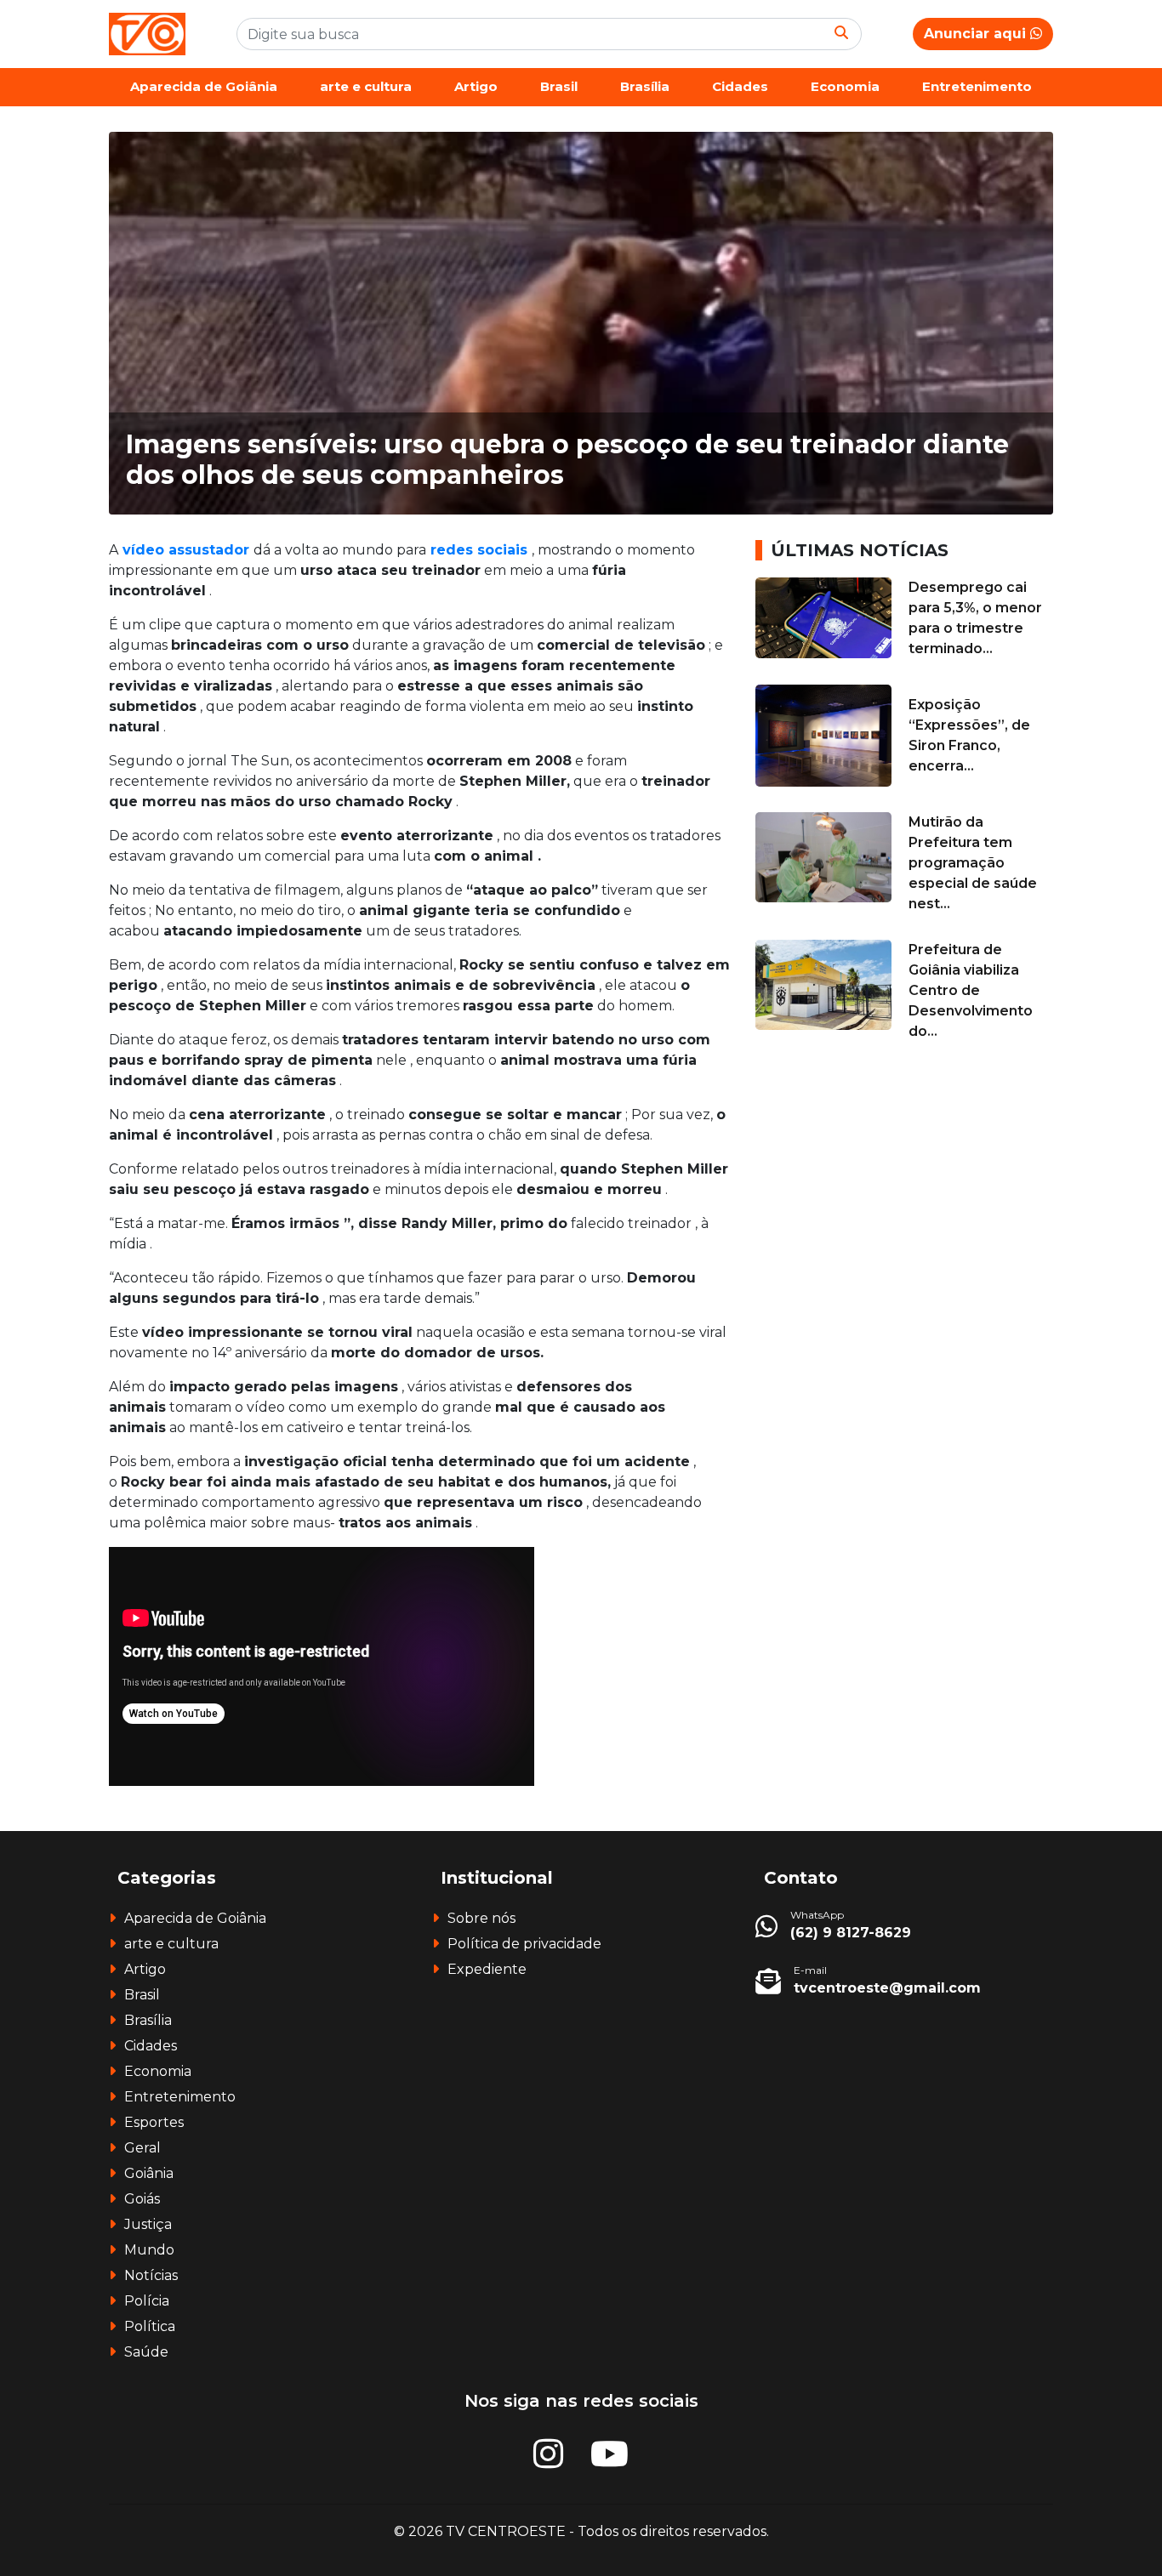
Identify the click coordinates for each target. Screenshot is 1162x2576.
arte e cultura (366, 86)
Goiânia (149, 2173)
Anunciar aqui (977, 34)
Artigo (476, 86)
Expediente (487, 1969)
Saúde (146, 2352)
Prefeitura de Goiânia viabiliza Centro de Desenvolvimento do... (971, 990)
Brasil (559, 86)
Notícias (151, 2275)
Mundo (149, 2250)
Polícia (147, 2301)
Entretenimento (977, 86)
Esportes (154, 2122)
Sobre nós (481, 1918)
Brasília (645, 86)
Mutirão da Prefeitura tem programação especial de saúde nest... (973, 863)
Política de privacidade (524, 1944)
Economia (845, 86)
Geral (142, 2148)
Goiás (142, 2199)
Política (150, 2326)
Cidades (740, 86)
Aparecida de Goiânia (204, 86)
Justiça (148, 2224)
